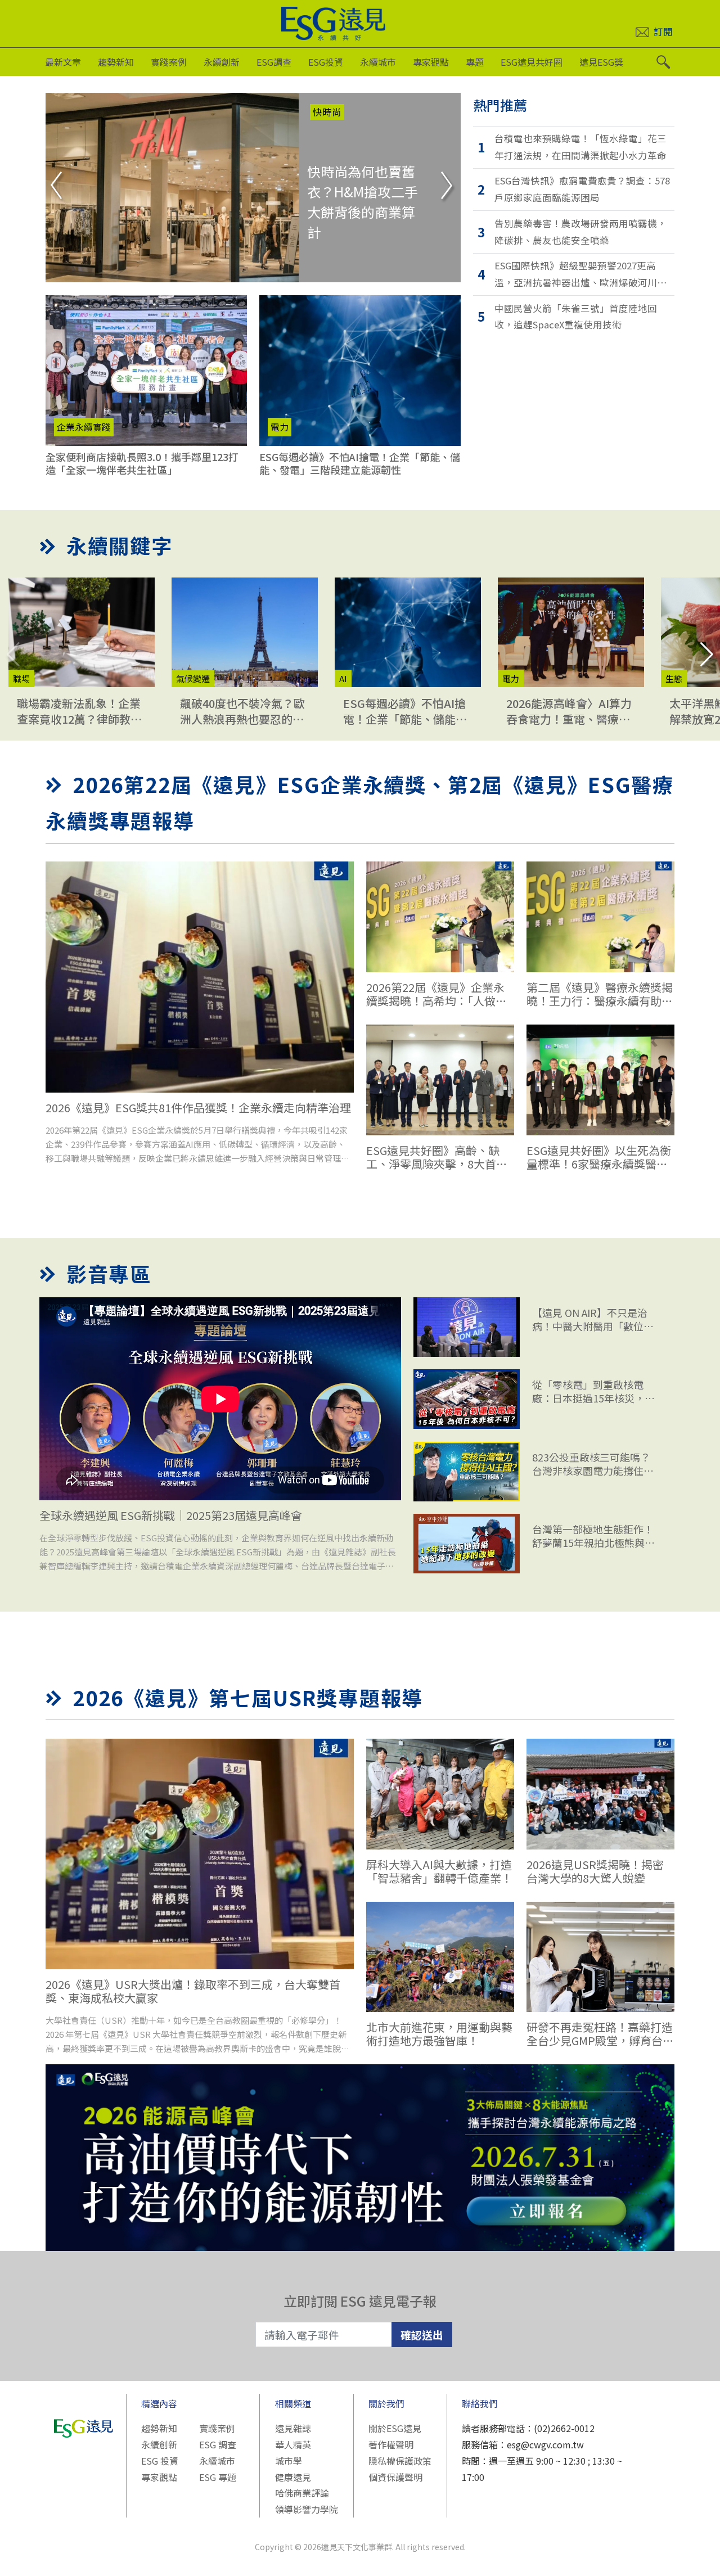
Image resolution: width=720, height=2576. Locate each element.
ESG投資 (326, 62)
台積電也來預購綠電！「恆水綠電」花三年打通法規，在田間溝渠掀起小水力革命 (580, 147)
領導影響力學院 (307, 2509)
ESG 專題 (218, 2477)
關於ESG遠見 (395, 2428)
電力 (280, 427)
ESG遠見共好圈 (532, 62)
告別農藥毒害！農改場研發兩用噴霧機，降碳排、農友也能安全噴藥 (580, 232)
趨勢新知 (116, 62)
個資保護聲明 (395, 2477)
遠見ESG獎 (601, 62)
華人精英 (293, 2444)
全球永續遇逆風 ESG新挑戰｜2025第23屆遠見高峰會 (171, 1515)
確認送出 (422, 2334)
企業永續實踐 (84, 427)
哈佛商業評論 (302, 2493)
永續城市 (378, 62)
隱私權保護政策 (400, 2461)
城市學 (289, 2461)
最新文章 (63, 62)
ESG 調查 (218, 2444)
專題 (475, 62)
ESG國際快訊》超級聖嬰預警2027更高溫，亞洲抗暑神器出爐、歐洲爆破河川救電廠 (580, 275)
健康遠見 (293, 2477)
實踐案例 (169, 62)
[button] (707, 655)
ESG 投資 (160, 2461)
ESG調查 (274, 62)
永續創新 (222, 62)
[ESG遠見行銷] (360, 2157)
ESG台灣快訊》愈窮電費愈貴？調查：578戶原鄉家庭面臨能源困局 (582, 189)
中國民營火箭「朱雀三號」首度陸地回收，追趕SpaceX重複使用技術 (576, 317)
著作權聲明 (391, 2444)
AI (317, 112)
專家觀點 (431, 62)
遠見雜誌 (293, 2428)
